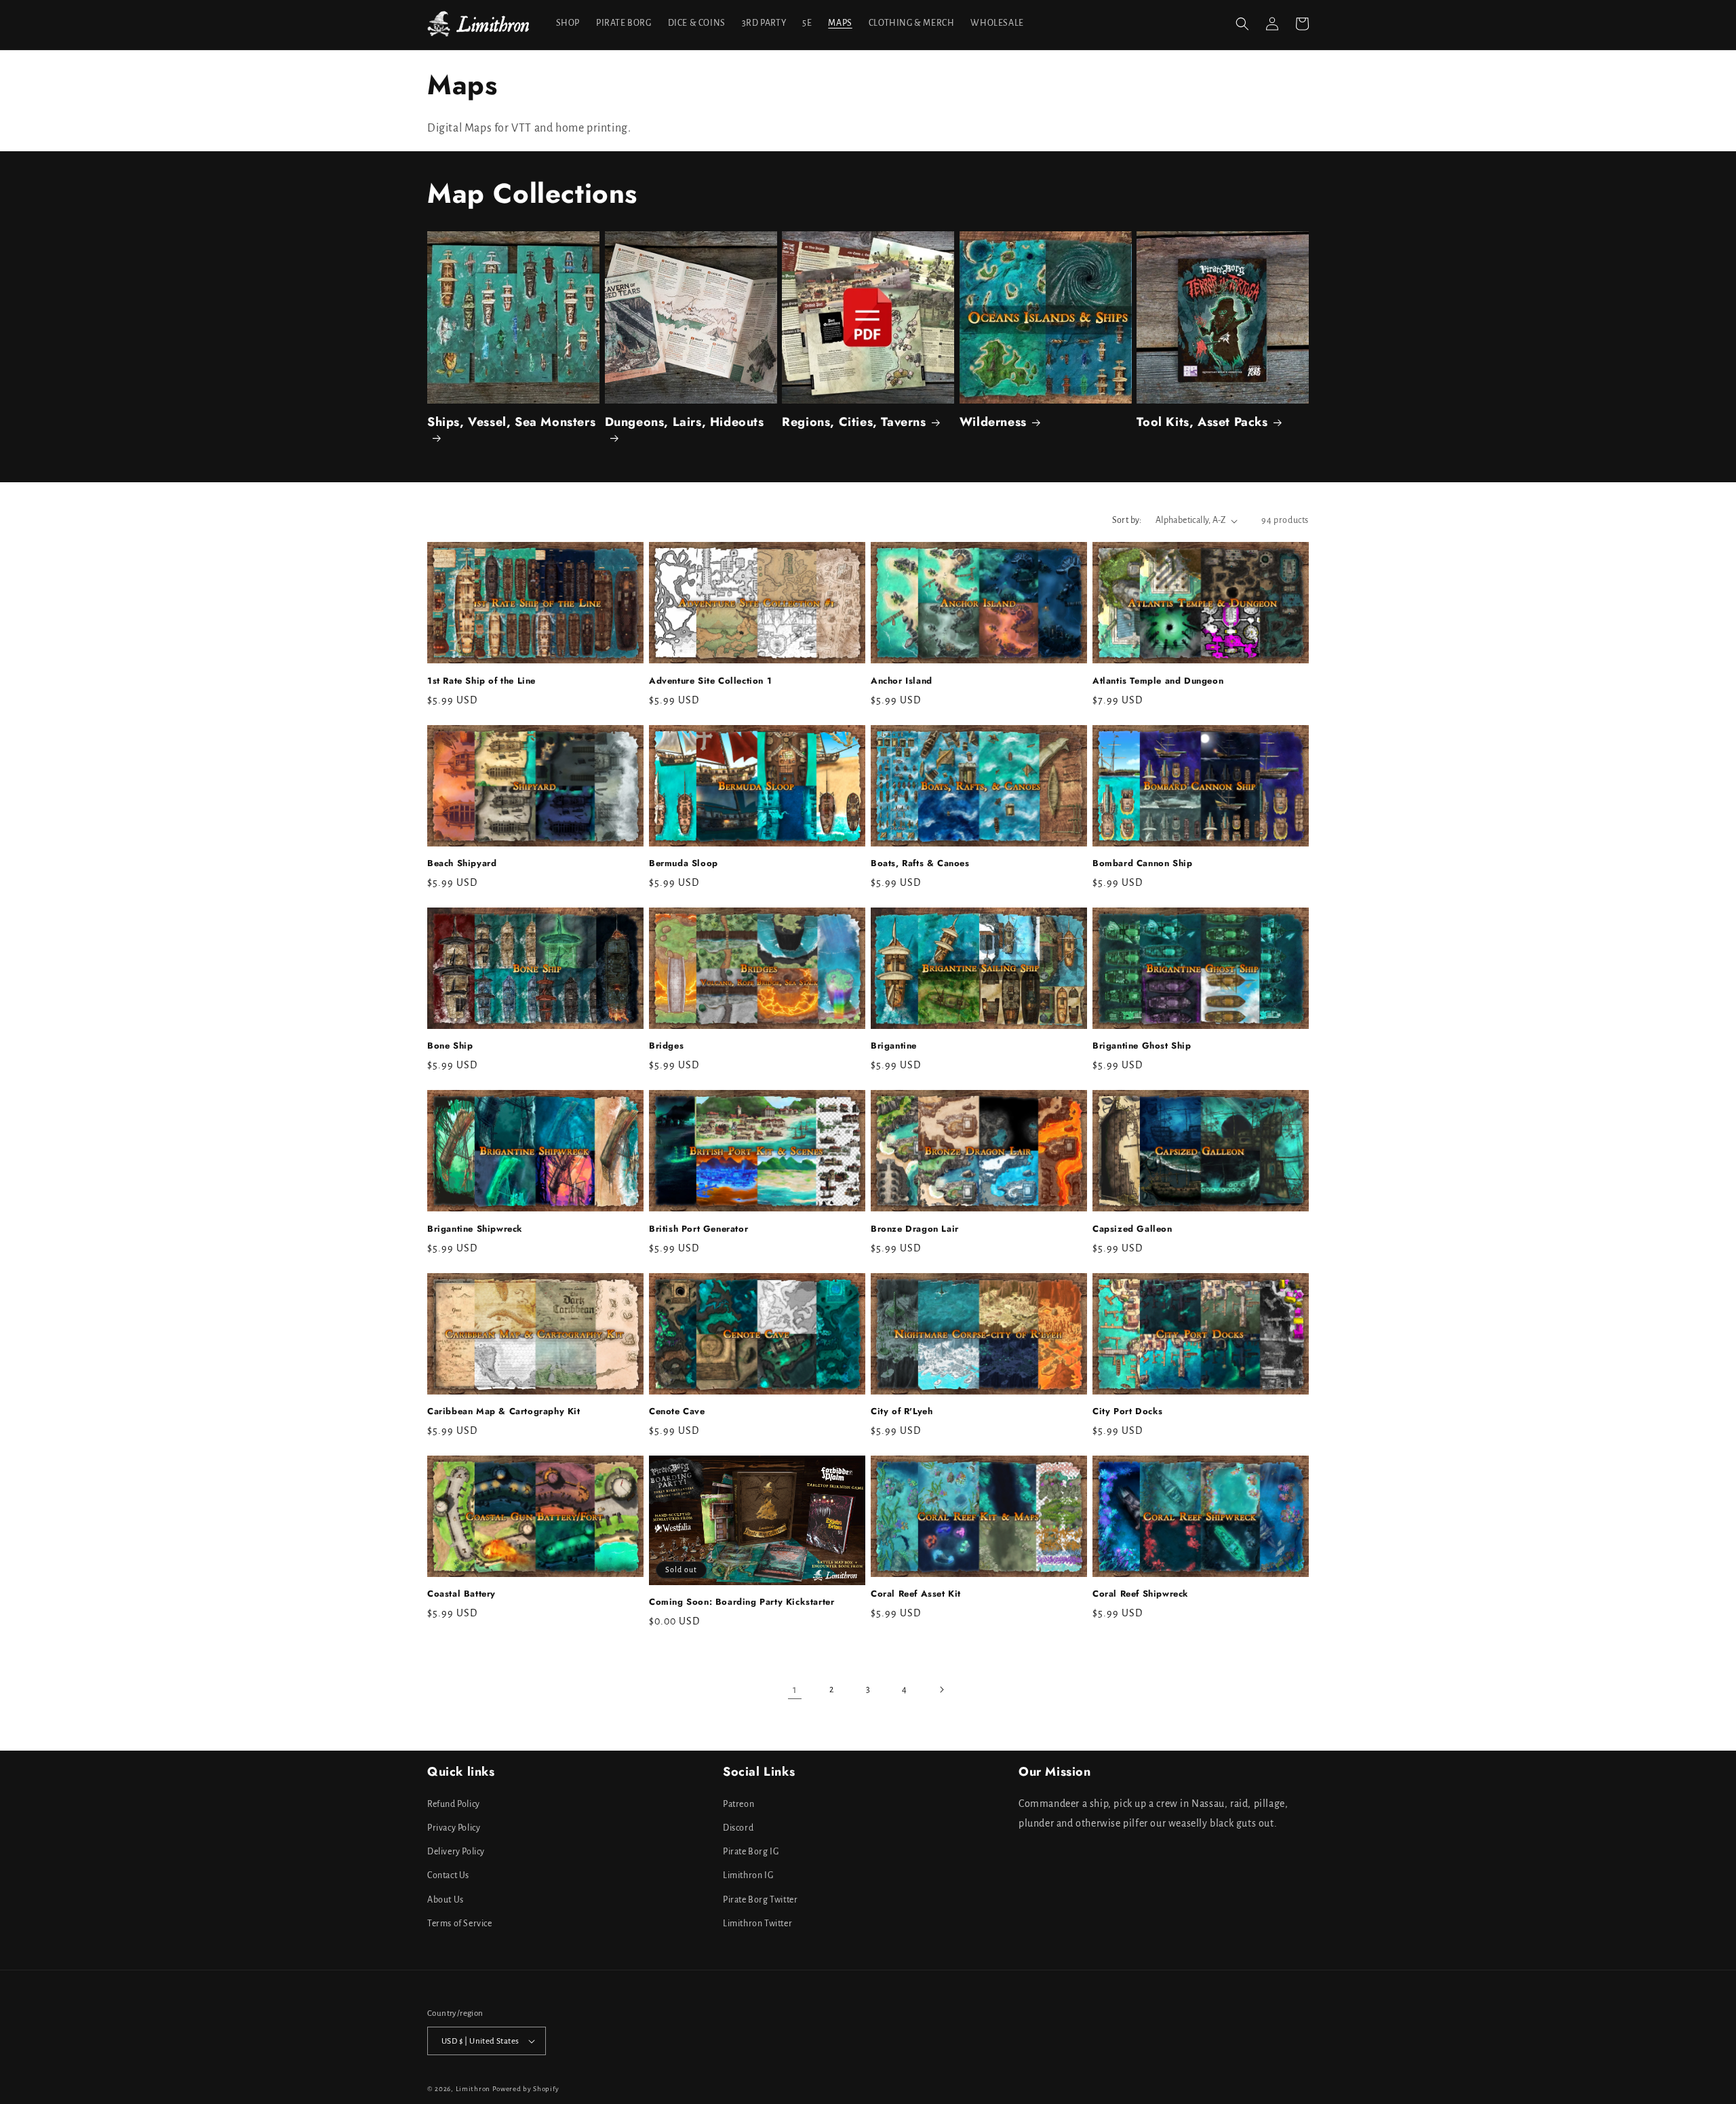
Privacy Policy (454, 1828)
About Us (446, 1899)
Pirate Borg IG (751, 1852)
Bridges (666, 1046)
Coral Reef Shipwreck (1141, 1595)
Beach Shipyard (462, 864)
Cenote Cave (677, 1412)
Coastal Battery (461, 1595)
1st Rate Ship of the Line (481, 681)
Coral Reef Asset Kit (916, 1595)
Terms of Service (460, 1924)
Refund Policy (454, 1804)
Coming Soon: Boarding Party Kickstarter (742, 1602)
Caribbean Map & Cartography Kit (504, 1412)
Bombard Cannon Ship (1142, 864)
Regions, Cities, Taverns (854, 423)
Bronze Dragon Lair (915, 1229)
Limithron (473, 2089)
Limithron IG (748, 1875)
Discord (738, 1828)
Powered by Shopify (526, 2089)
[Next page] (941, 1690)
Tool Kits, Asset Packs (1202, 423)
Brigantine (894, 1047)
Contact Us (448, 1875)
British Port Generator (698, 1229)
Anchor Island (902, 681)
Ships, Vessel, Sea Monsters (511, 423)
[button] (1242, 24)
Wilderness (993, 423)
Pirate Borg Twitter (760, 1899)
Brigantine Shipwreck (475, 1229)
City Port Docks (1128, 1412)
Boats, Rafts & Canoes (920, 864)
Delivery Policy (456, 1852)
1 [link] (795, 1690)
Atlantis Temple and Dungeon (1158, 681)
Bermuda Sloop (684, 864)
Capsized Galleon (1132, 1229)
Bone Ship (450, 1047)
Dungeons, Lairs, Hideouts (685, 423)
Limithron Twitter (757, 1924)
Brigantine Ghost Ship (1142, 1046)
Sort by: (1127, 520)
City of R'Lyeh (902, 1412)
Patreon (738, 1804)
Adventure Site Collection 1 (710, 681)
